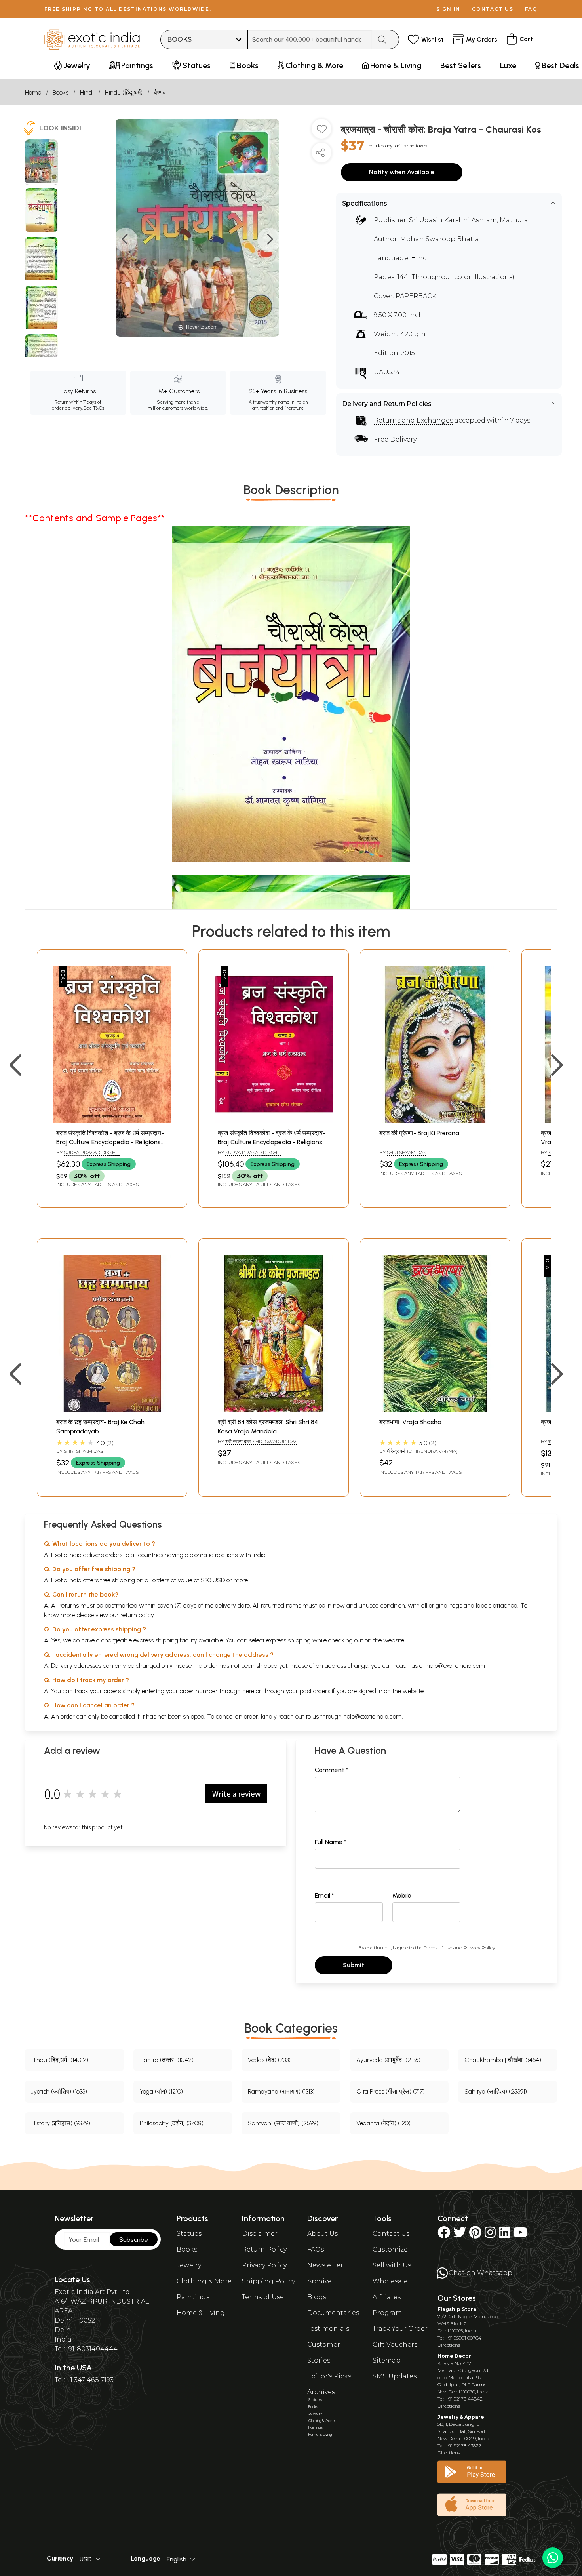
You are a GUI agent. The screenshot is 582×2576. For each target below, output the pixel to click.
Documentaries (333, 2313)
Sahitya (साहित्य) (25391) (496, 2091)
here (248, 1691)
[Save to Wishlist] (321, 132)
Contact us (493, 9)
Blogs (317, 2297)
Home (33, 92)
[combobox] (310, 40)
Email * (324, 1895)
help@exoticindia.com (456, 1666)
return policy (137, 1615)
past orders (315, 1691)
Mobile (402, 1895)
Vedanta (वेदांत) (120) (383, 2123)
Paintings (193, 2297)
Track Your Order (400, 2329)
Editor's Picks (329, 2376)
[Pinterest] (475, 2235)
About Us (322, 2234)
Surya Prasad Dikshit (92, 1152)
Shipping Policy (268, 2281)
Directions (449, 2345)
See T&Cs (94, 408)
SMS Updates (395, 2376)
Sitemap (387, 2360)
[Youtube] (520, 2235)
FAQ (531, 9)
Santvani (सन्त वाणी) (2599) (283, 2123)
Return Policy (264, 2249)
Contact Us (391, 2234)
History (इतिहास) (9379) (61, 2123)
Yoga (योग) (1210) (161, 2091)
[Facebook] (444, 2235)
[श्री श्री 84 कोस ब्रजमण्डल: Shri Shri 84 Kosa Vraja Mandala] (274, 1410)
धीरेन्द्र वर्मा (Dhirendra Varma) (422, 1451)
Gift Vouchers (395, 2345)
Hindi (87, 92)
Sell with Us (392, 2265)
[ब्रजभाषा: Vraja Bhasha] (435, 1410)
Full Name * (331, 1842)
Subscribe (134, 2240)
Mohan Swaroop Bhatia (439, 239)
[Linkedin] (504, 2235)
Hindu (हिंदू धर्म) (124, 92)
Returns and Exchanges (413, 420)
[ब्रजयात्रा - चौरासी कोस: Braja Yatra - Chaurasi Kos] (41, 162)
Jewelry (189, 2265)
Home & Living (201, 2313)
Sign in (448, 9)
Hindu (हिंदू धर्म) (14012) (60, 2060)
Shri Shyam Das (406, 1152)
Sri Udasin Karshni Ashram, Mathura (469, 220)
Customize (390, 2249)
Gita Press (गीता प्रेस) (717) (391, 2091)
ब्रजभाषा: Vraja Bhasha (410, 1422)
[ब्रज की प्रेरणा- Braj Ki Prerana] (435, 1121)
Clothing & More (204, 2281)
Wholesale (390, 2281)
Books (61, 92)
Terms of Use (438, 1948)
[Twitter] (460, 2235)
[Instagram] (490, 2235)
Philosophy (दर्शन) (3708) (172, 2123)
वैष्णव (160, 92)
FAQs (316, 2249)
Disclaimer (260, 2234)
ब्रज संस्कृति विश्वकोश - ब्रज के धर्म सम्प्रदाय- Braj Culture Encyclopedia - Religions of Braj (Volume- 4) (110, 1142)
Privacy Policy (479, 1948)
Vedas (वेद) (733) (269, 2060)
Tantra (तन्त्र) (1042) (167, 2060)
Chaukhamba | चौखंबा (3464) (503, 2060)
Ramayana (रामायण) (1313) (281, 2091)
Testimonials (328, 2329)
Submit (354, 1965)
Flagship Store (457, 2309)
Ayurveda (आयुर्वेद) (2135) (388, 2060)
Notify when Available (402, 172)
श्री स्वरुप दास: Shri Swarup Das (261, 1441)
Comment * (332, 1770)
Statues (189, 2234)
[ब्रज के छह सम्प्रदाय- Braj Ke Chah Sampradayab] (112, 1410)
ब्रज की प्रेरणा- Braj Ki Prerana (419, 1133)
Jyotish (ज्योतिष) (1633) (59, 2091)
